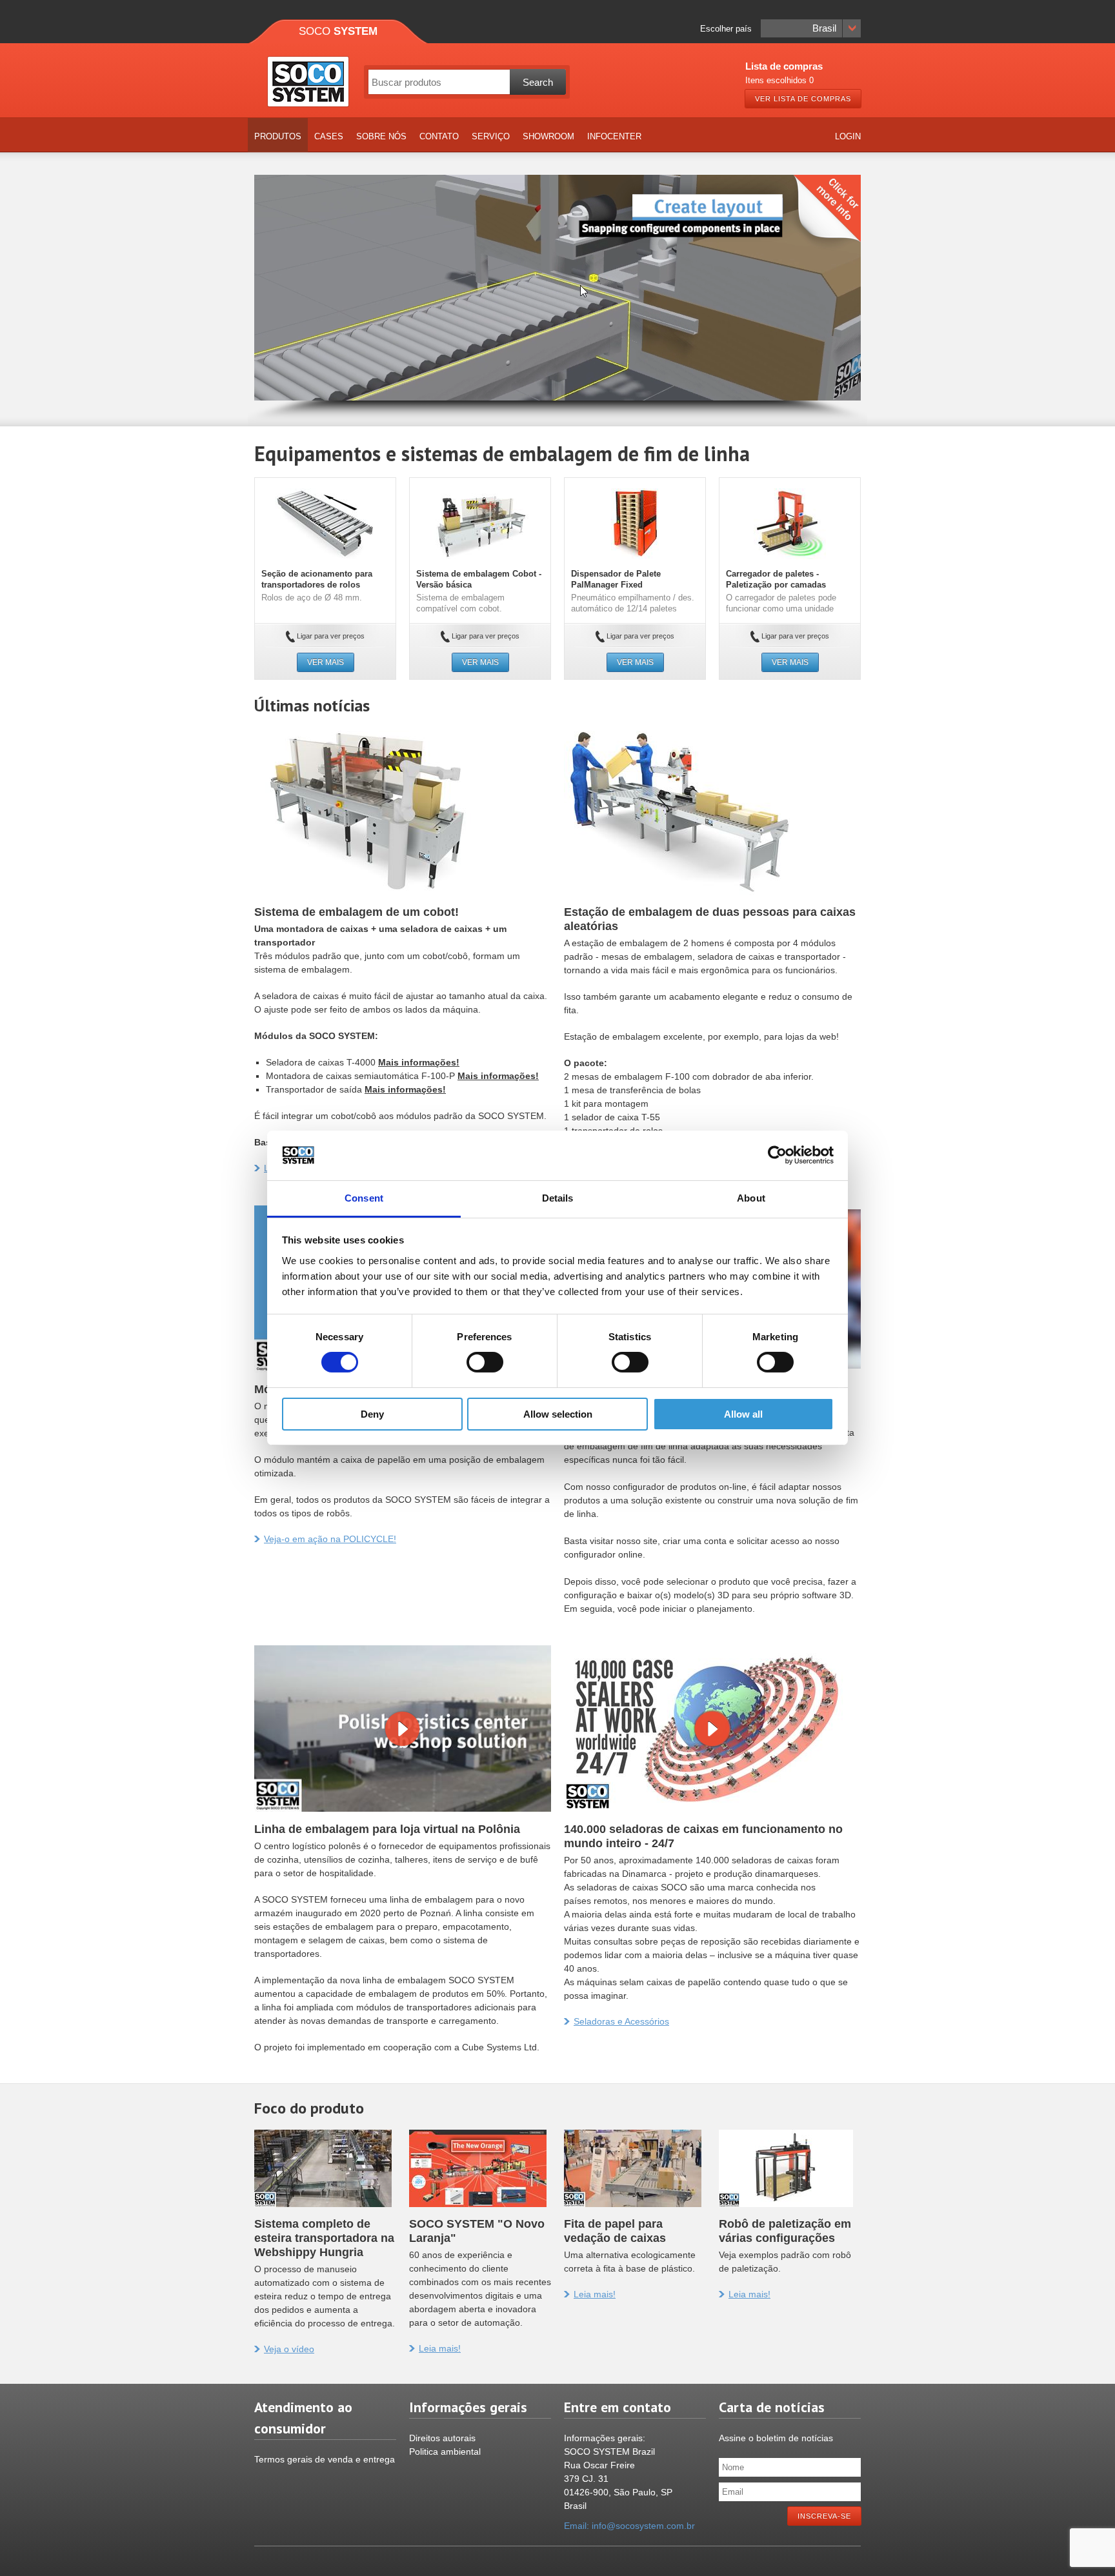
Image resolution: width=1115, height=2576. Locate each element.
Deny (372, 1414)
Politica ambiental (445, 2452)
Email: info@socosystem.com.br (629, 2526)
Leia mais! (440, 2348)
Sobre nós (381, 136)
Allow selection (558, 1414)
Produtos (278, 136)
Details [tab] (558, 1198)
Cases (329, 136)
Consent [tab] (364, 1198)
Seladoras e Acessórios (621, 2021)
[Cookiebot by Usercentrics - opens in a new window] (777, 1155)
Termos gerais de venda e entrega (325, 2459)
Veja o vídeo (289, 2349)
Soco (338, 31)
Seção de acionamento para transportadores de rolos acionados (317, 585)
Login (848, 136)
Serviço (491, 136)
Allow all (743, 1414)
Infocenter (614, 136)
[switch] (485, 1362)
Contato (439, 136)
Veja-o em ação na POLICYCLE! (330, 1539)
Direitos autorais (442, 2438)
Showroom (548, 136)
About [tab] (751, 1198)
